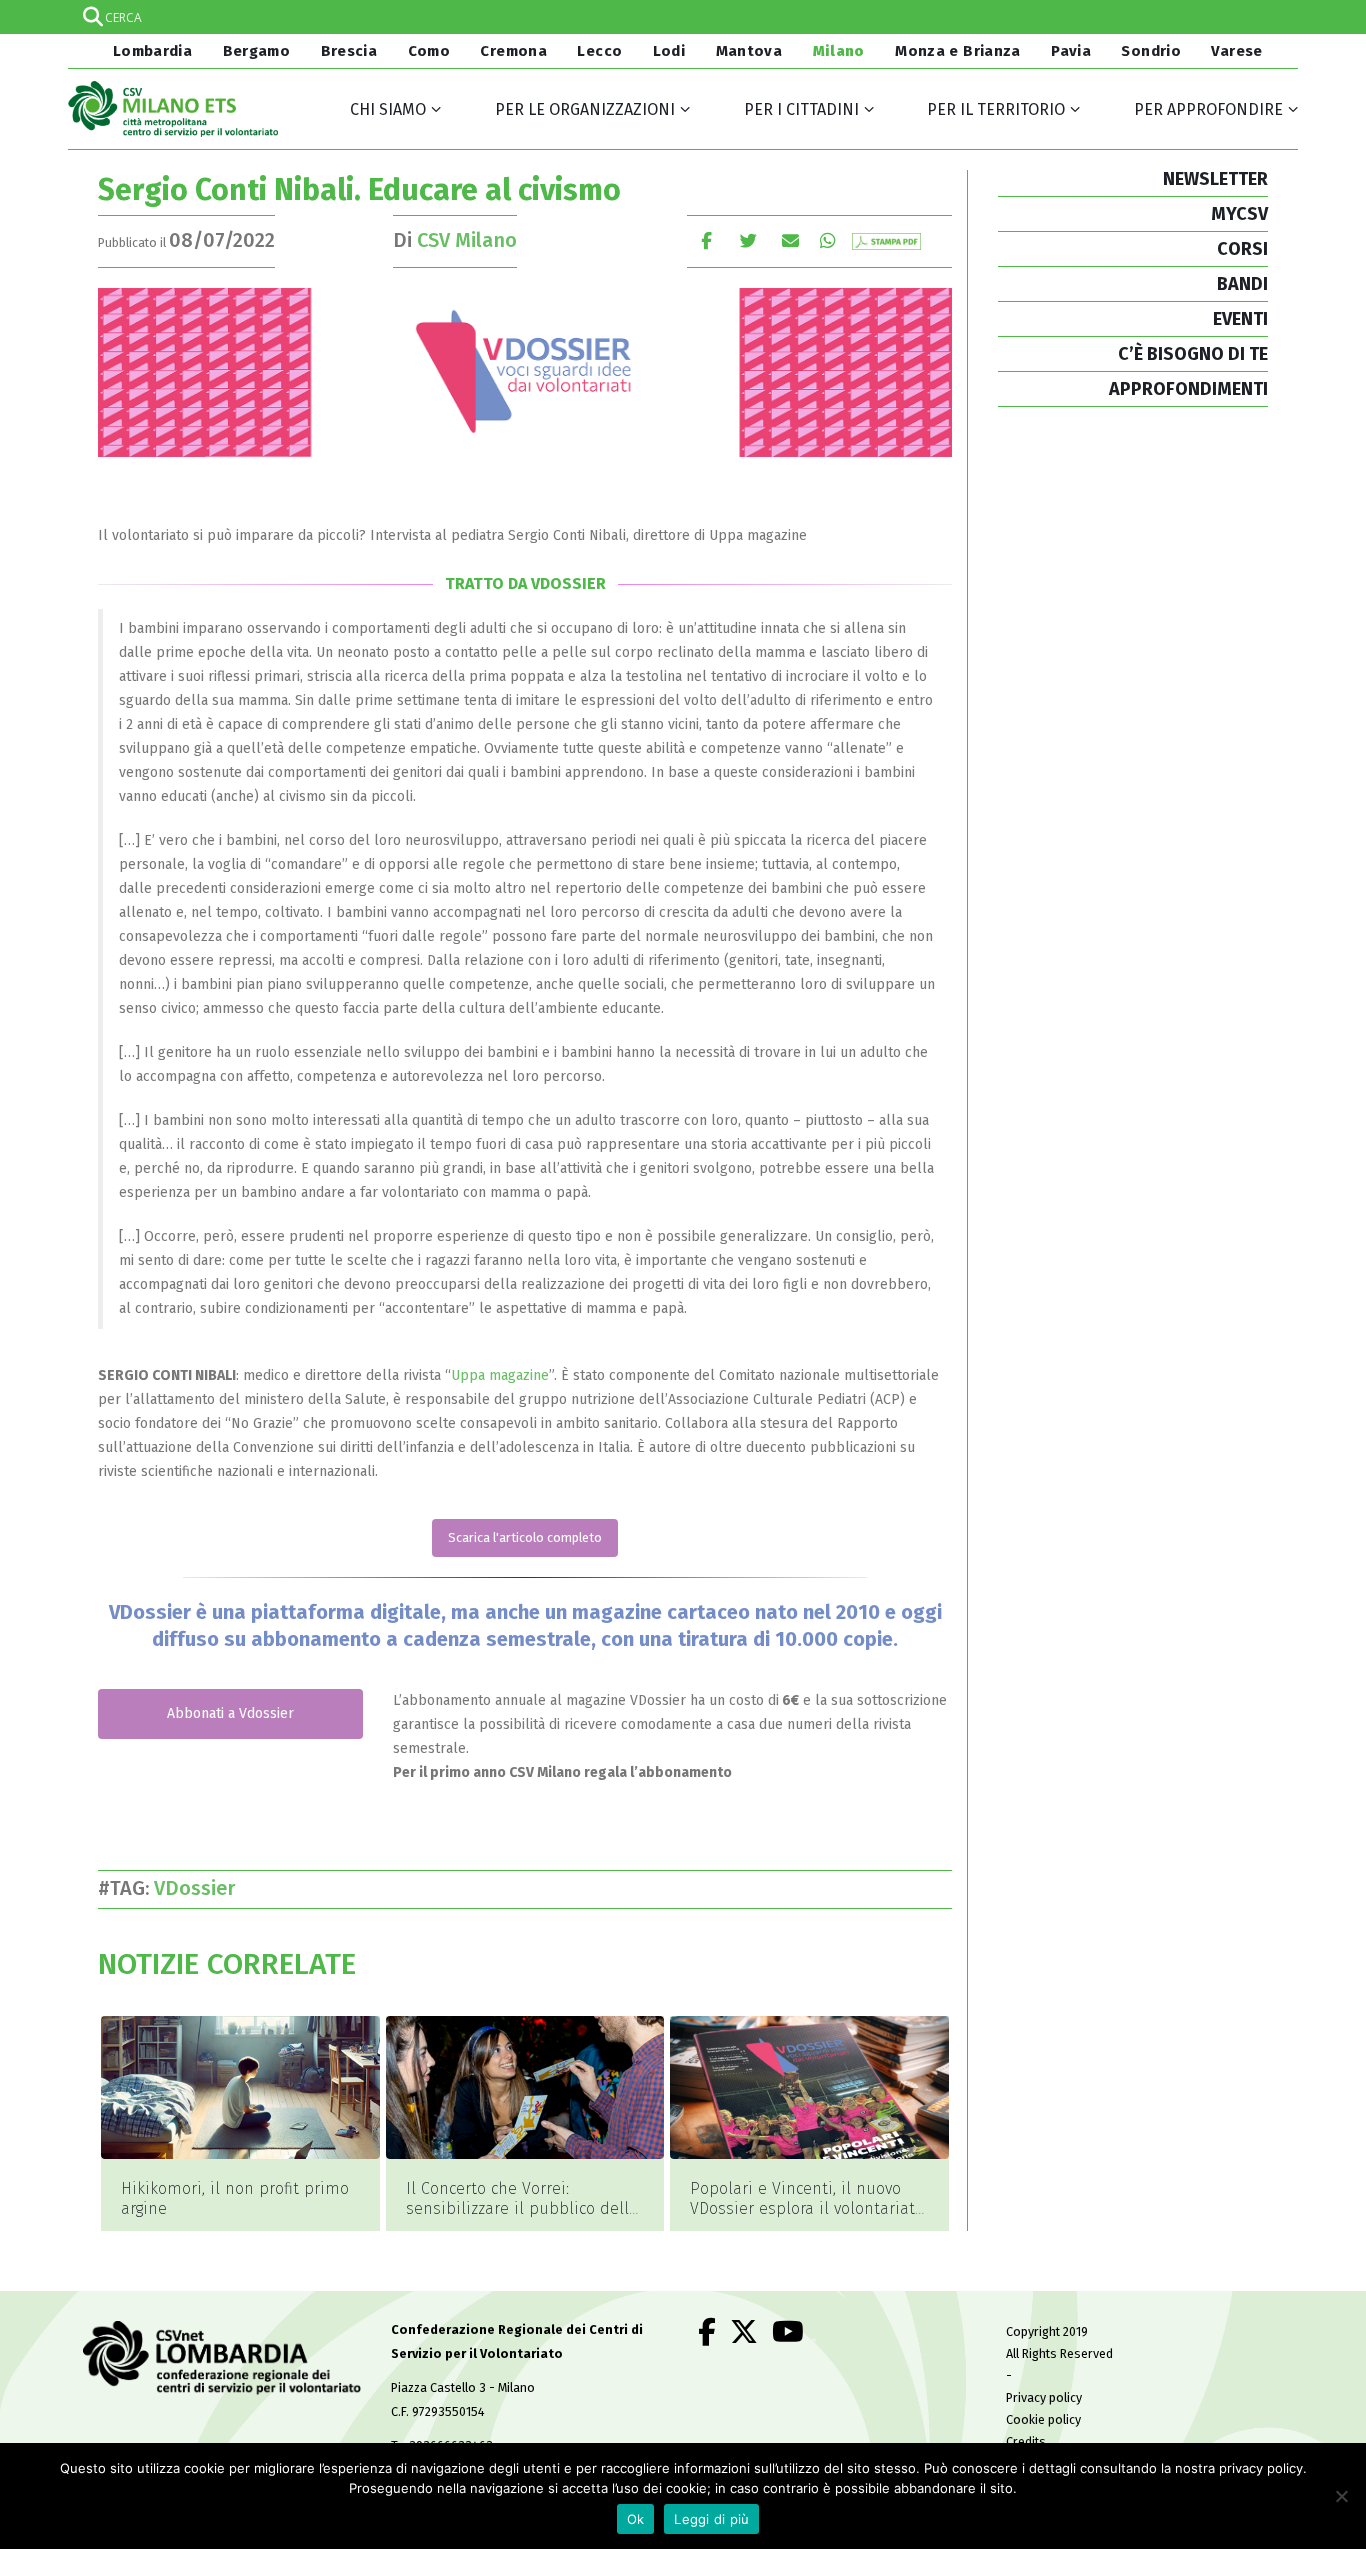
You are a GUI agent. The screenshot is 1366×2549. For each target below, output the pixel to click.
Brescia (349, 51)
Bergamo (257, 51)
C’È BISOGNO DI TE (1193, 354)
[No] (1341, 2496)
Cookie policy (1043, 2419)
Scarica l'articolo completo (525, 1537)
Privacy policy (1044, 2397)
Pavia (1071, 51)
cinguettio (748, 240)
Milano (839, 51)
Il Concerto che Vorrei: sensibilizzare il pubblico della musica (522, 2208)
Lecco (599, 51)
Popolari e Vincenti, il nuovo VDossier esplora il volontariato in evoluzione (807, 2208)
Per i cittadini (801, 109)
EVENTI (1240, 319)
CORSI (1242, 249)
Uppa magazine (500, 1375)
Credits (1026, 2441)
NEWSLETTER (1215, 179)
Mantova (749, 51)
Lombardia (150, 51)
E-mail (790, 240)
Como (429, 51)
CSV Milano (467, 240)
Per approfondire (1208, 109)
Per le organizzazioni (585, 109)
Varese (1236, 51)
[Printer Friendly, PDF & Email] (886, 240)
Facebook (706, 240)
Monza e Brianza (958, 51)
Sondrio (1151, 51)
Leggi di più (711, 2519)
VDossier (199, 1888)
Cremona (513, 51)
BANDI (1242, 284)
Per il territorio (996, 109)
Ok (636, 2519)
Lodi (669, 51)
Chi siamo (388, 109)
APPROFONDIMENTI (1188, 389)
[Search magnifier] (1281, 17)
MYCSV (1239, 214)
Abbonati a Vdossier (230, 1713)
